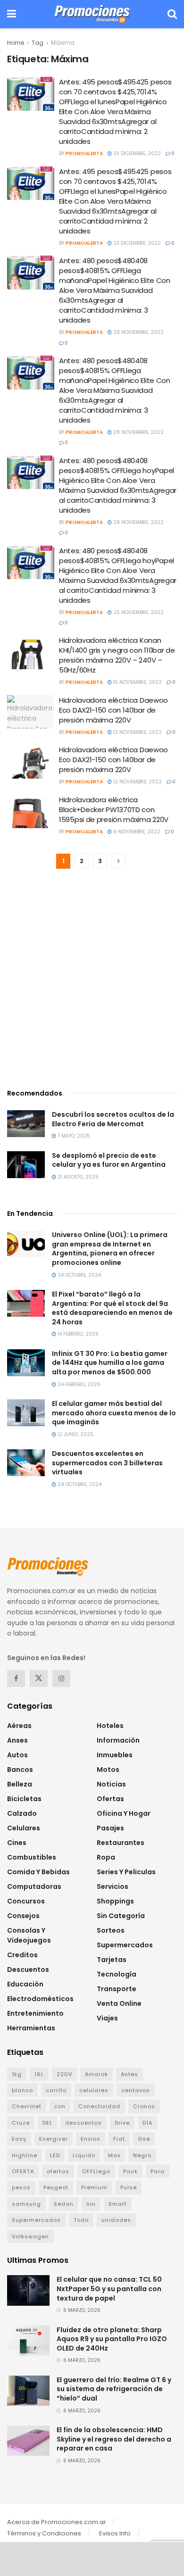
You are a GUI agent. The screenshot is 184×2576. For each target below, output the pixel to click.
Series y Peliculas (126, 1872)
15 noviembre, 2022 (137, 682)
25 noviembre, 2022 (138, 612)
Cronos (144, 2106)
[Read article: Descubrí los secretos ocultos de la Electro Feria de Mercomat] (26, 1124)
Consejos (23, 1916)
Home (16, 43)
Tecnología (117, 1974)
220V (64, 2074)
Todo (81, 2220)
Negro (142, 2155)
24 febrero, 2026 (78, 1384)
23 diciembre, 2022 (136, 154)
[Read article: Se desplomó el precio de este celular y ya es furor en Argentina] (26, 1165)
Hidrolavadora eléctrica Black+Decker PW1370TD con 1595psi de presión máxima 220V (114, 810)
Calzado (22, 1813)
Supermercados (125, 1945)
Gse (144, 2139)
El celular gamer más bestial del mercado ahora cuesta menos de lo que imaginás (114, 1413)
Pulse (129, 2187)
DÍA (147, 2123)
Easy (19, 2139)
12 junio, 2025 (75, 1434)
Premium (94, 2187)
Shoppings (115, 1901)
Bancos (20, 1770)
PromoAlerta (84, 154)
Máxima (63, 43)
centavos (136, 2090)
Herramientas (31, 2028)
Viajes (107, 2018)
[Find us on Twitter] (39, 1679)
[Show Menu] (12, 14)
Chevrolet (27, 2106)
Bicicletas (24, 1799)
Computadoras (34, 1886)
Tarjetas (112, 1960)
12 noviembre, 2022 (137, 732)
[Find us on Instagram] (61, 1679)
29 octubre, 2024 (79, 1484)
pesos (21, 2187)
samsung (26, 2204)
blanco (22, 2090)
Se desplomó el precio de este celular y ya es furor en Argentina (109, 1160)
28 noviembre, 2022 (138, 332)
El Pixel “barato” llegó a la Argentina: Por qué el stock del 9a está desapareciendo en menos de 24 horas (112, 1308)
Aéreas (19, 1726)
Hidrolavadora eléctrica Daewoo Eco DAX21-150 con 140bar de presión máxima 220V (113, 710)
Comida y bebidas (38, 1872)
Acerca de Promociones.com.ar (57, 2522)
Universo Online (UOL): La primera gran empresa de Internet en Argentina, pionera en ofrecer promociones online (110, 1249)
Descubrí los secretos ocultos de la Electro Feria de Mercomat (113, 1119)
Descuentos (28, 1969)
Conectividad (99, 2106)
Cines (17, 1843)
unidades (116, 2220)
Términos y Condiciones (44, 2533)
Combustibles (32, 1857)
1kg (17, 2074)
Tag (38, 43)
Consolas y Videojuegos (29, 1935)
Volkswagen (30, 2236)
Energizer (54, 2139)
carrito (56, 2090)
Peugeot (56, 2187)
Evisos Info (115, 2533)
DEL (47, 2123)
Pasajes (110, 1828)
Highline (25, 2155)
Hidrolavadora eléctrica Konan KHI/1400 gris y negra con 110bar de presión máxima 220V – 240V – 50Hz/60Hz (117, 655)
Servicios (113, 1886)
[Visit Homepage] (92, 14)
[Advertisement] (92, 980)
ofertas (58, 2171)
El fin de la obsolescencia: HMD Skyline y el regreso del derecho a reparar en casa (114, 2439)
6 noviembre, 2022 (136, 832)
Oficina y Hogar (124, 1813)
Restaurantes (121, 1843)
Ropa (106, 1857)
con (60, 2106)
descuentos (84, 2123)
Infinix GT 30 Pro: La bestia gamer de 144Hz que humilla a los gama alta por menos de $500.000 (110, 1363)
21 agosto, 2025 (77, 1177)
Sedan (64, 2204)
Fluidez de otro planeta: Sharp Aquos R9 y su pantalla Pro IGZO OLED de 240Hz (112, 2339)
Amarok (96, 2074)
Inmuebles (115, 1755)
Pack (130, 2171)
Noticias (111, 1784)
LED (55, 2155)
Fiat (119, 2139)
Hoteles (110, 1726)
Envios (91, 2139)
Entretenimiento (35, 2013)
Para (158, 2171)
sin (91, 2204)
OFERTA (23, 2171)
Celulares (24, 1828)
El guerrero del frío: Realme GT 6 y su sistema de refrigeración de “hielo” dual (114, 2389)
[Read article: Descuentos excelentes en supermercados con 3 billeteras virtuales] (26, 1463)
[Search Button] (172, 14)
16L (39, 2074)
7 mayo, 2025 (73, 1136)
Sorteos (111, 1930)
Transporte (117, 1989)
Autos (17, 1755)
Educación (25, 1984)
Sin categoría (121, 1916)
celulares (94, 2090)
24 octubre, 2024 (79, 1275)
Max (114, 2155)
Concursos (26, 1901)
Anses (17, 1740)
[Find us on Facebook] (16, 1679)
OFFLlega (96, 2171)
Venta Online (119, 2003)
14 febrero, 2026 (77, 1334)
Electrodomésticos (40, 1999)
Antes (130, 2074)
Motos (108, 1770)
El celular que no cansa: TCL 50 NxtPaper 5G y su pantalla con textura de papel (109, 2289)
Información (118, 1740)
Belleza (20, 1784)
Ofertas (110, 1799)
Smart (118, 2204)
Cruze (21, 2123)
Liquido (84, 2155)
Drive (122, 2123)
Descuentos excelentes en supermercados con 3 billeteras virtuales (107, 1463)
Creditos (22, 1955)
